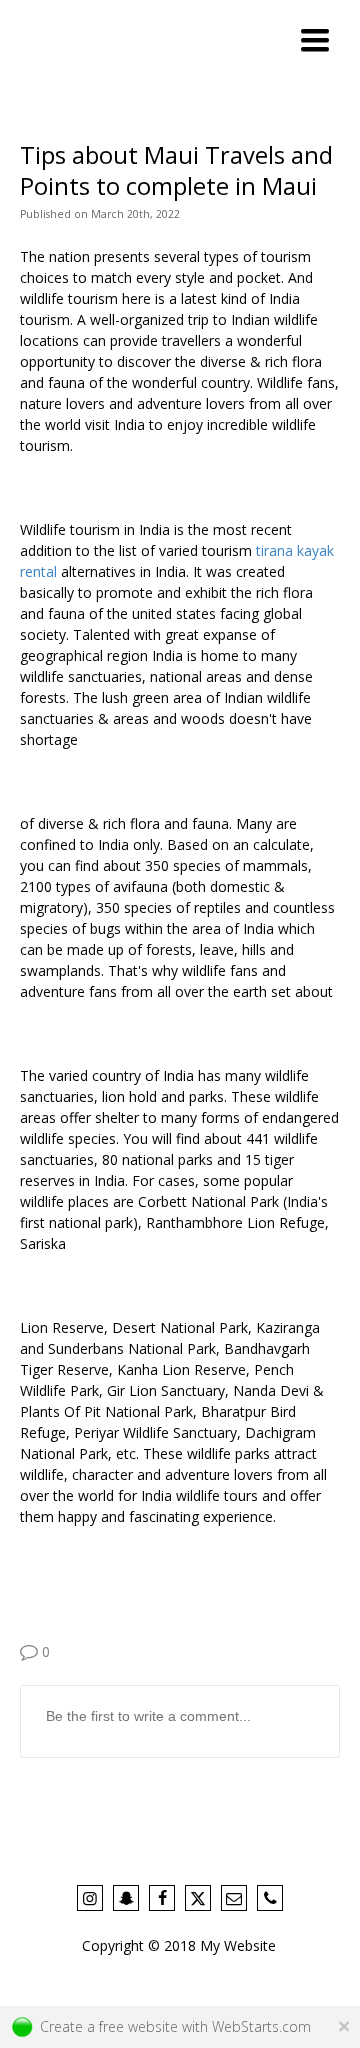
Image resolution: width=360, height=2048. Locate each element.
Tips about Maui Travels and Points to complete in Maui (176, 170)
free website (138, 2026)
